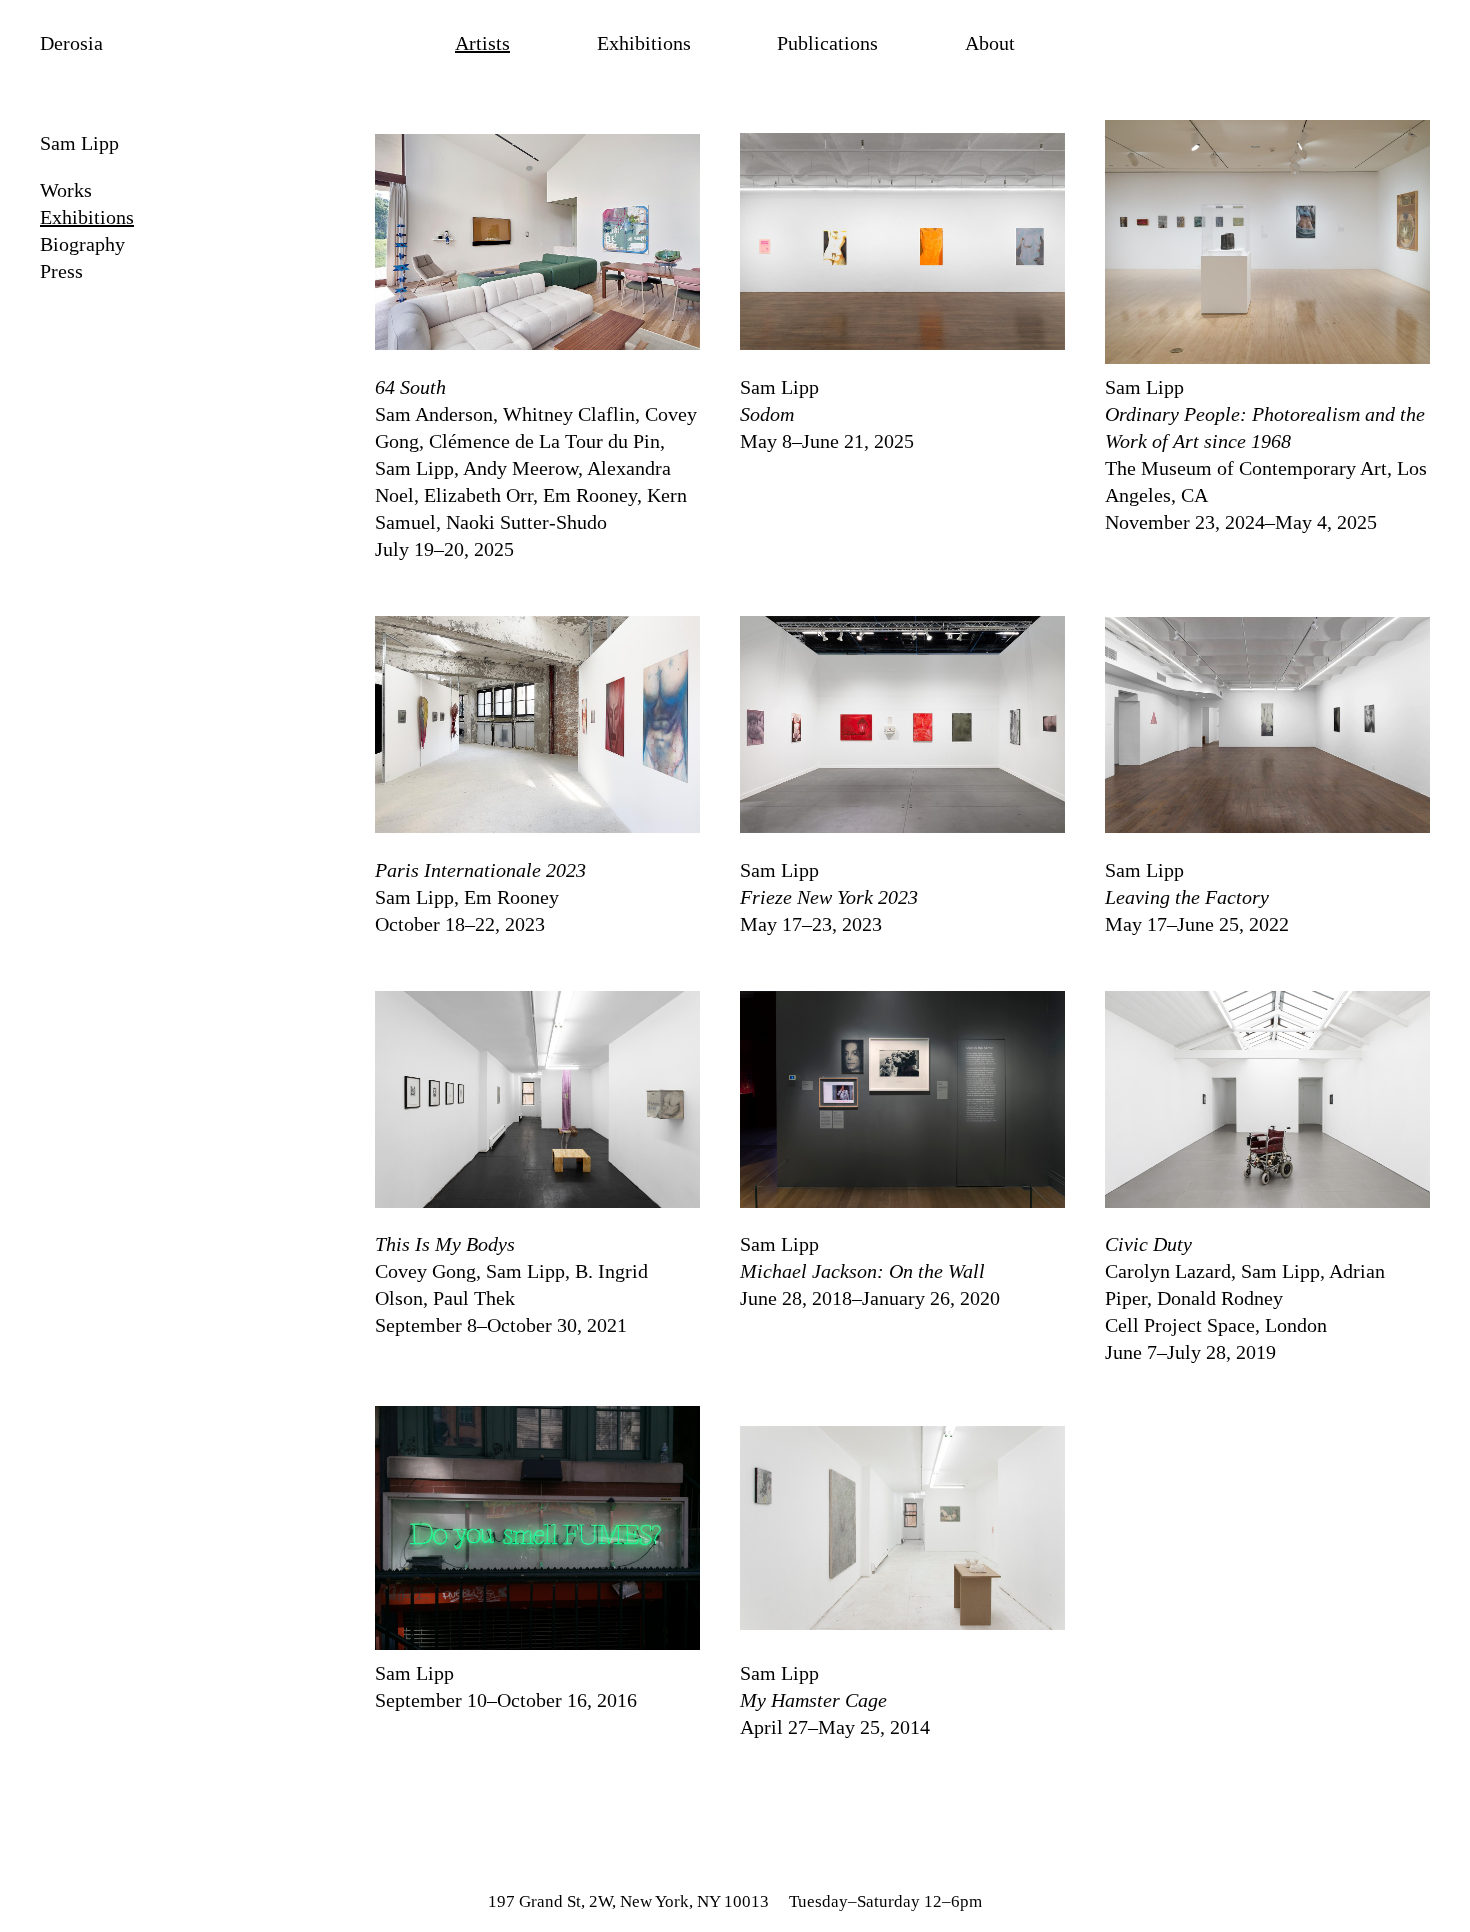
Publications (827, 43)
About (990, 43)
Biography (82, 244)
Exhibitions (644, 43)
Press (61, 271)
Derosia (71, 43)
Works (66, 190)
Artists (482, 43)
